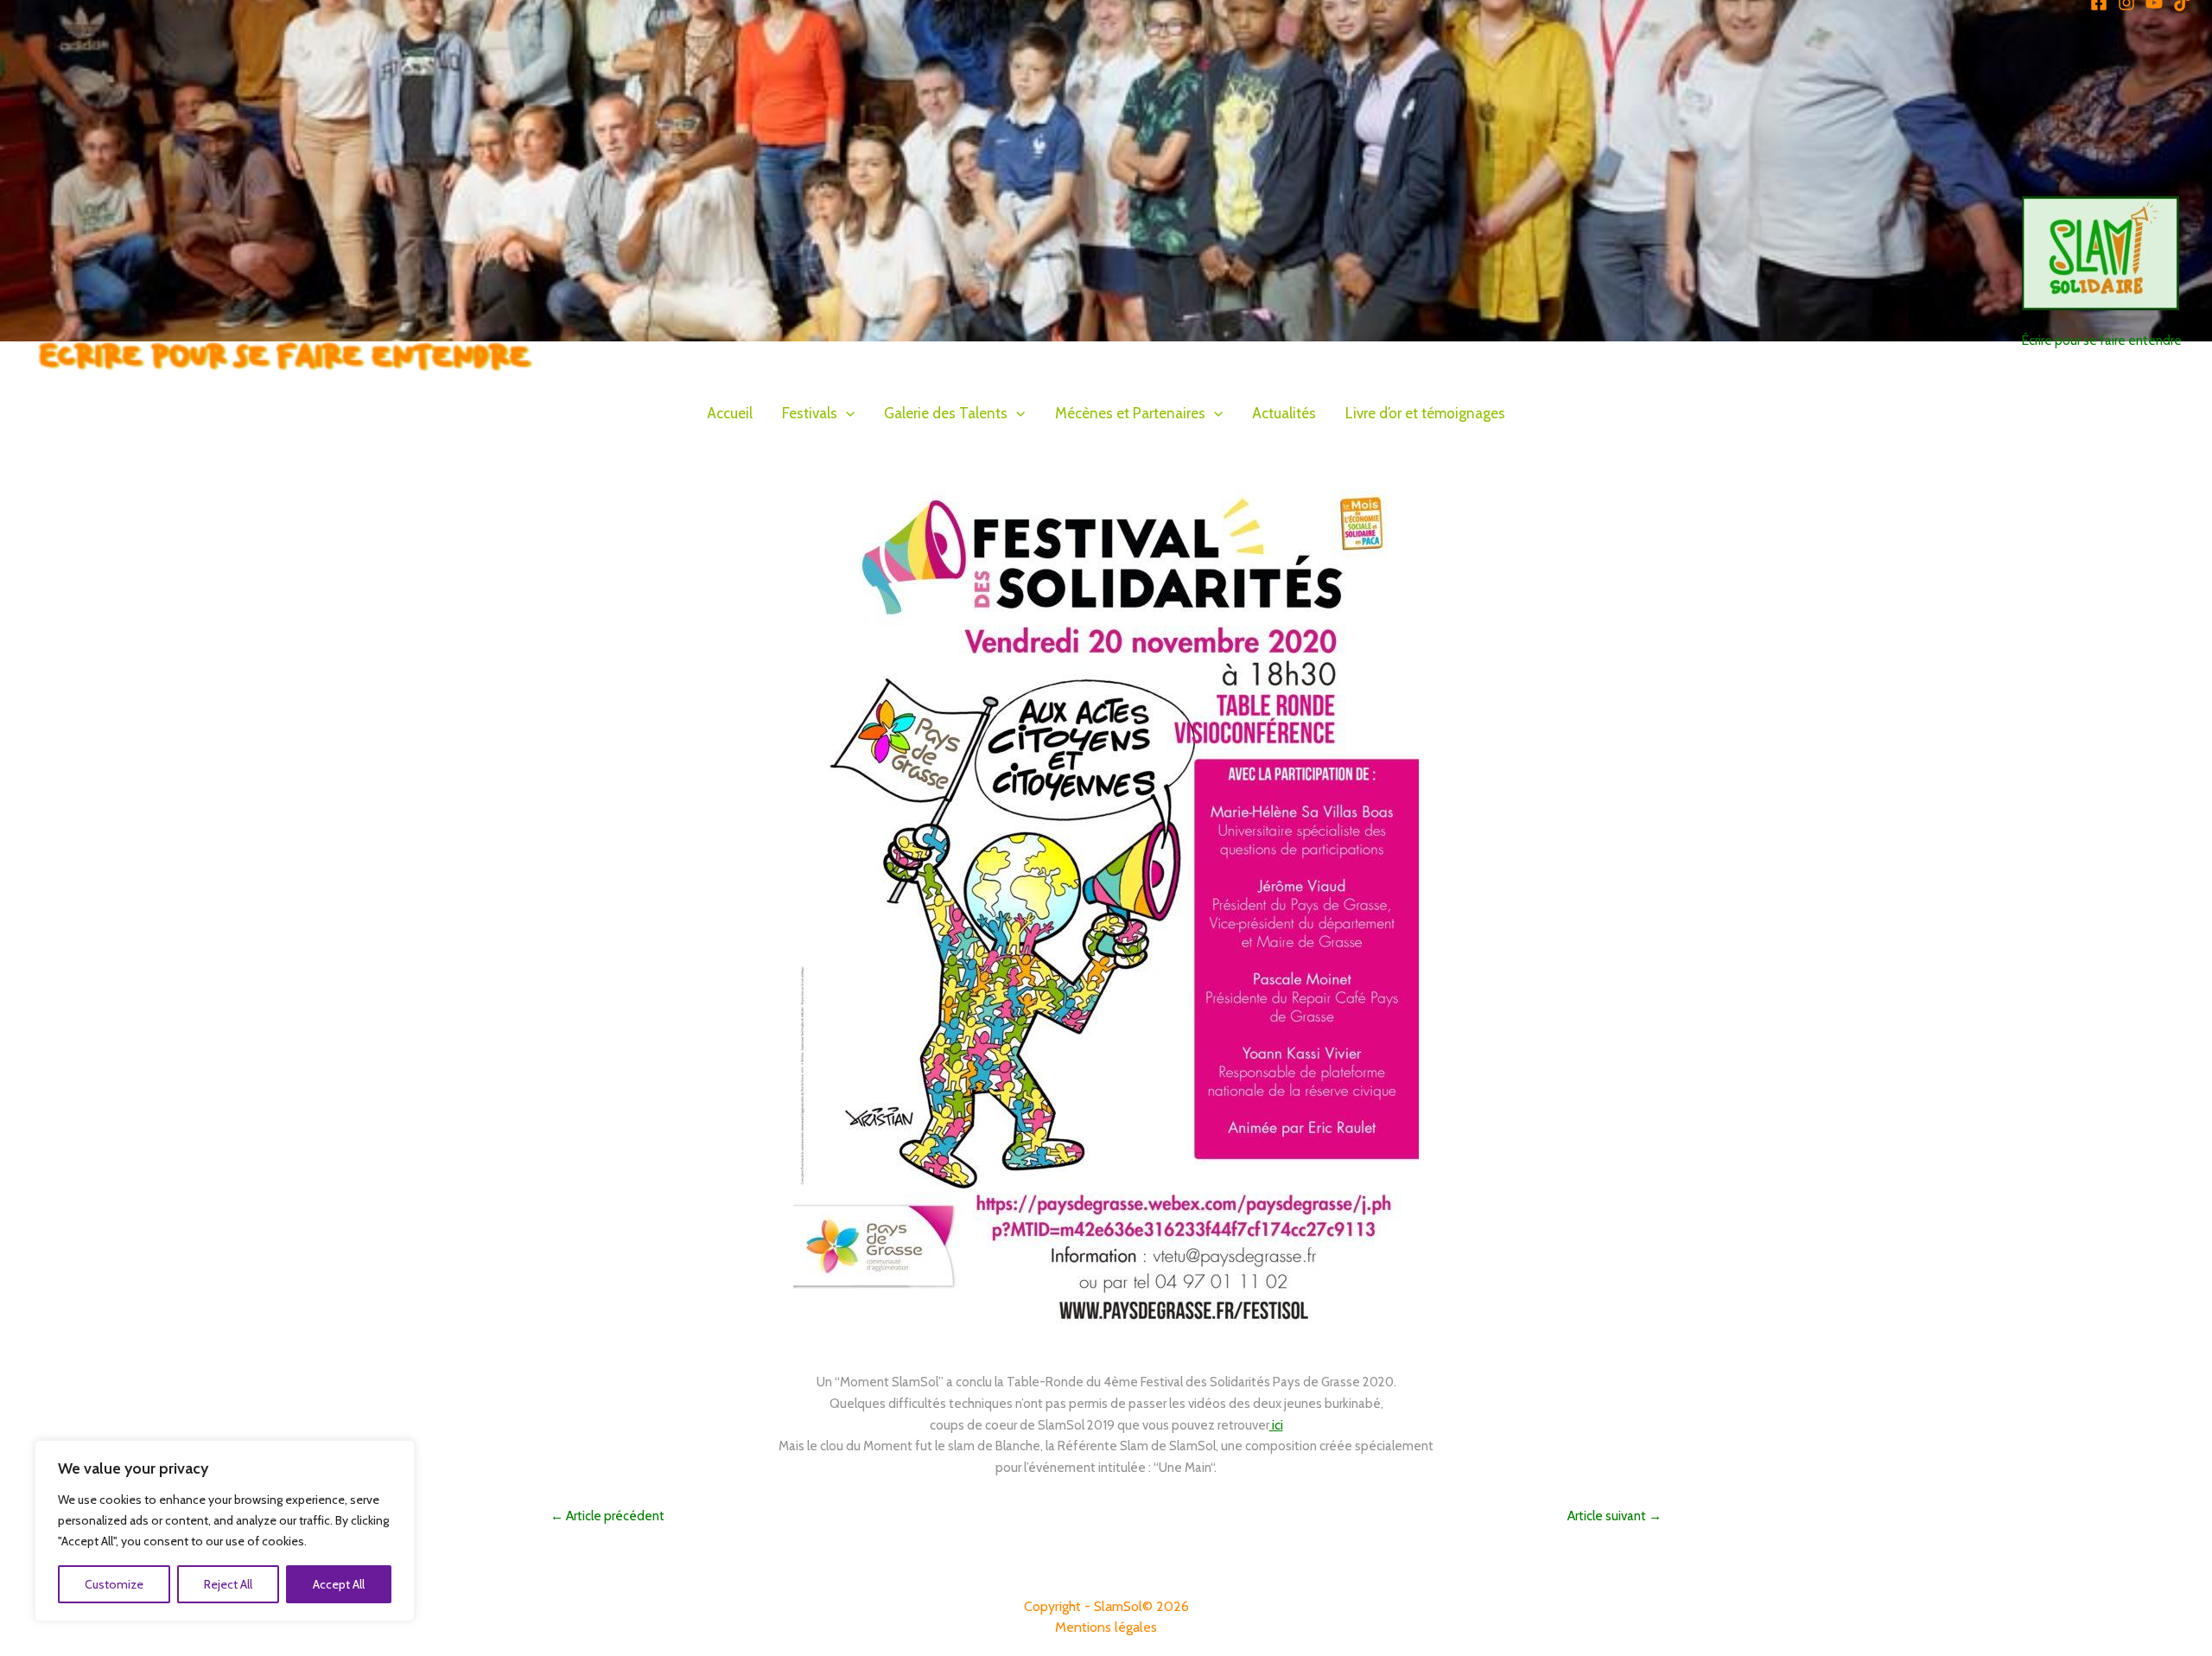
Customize (114, 1584)
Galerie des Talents (946, 413)
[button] (846, 413)
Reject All (228, 1584)
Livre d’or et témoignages (1425, 413)
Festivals (810, 413)
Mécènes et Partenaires (1130, 413)
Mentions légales (1106, 1627)
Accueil (730, 413)
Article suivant (1615, 1516)
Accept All (339, 1584)
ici (1276, 1425)
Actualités (1284, 413)
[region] (225, 1531)
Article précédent (607, 1516)
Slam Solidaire (2076, 321)
